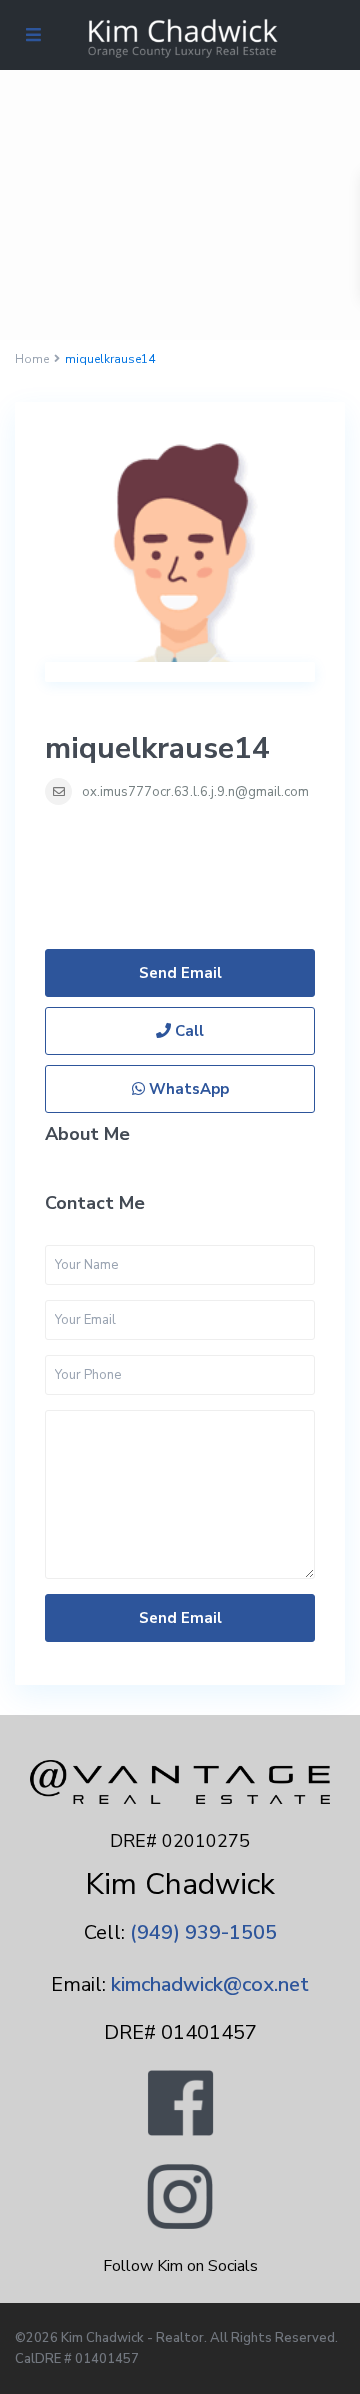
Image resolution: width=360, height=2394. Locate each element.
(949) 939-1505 (203, 1932)
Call (187, 1031)
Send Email (180, 973)
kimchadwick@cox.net (210, 1984)
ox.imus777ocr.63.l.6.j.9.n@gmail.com (195, 792)
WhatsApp (187, 1089)
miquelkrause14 (157, 748)
